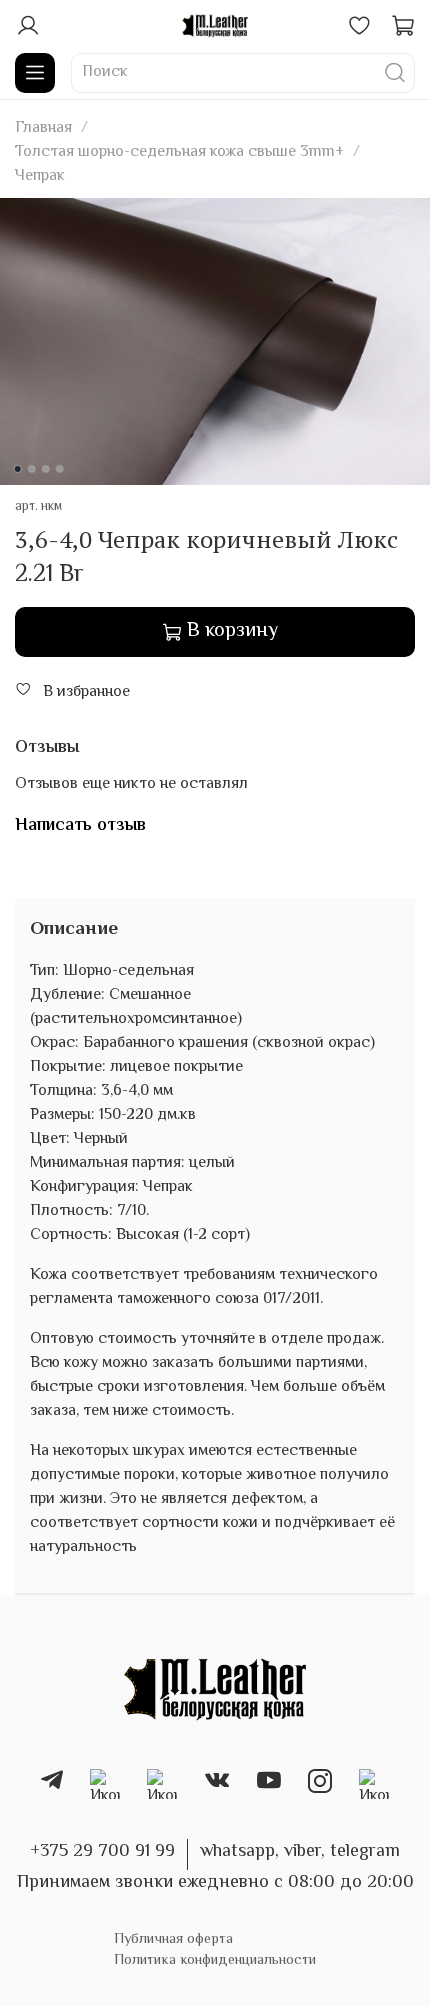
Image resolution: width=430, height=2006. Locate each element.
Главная (43, 128)
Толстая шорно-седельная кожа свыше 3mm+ (179, 152)
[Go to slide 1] (18, 469)
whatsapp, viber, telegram (300, 1852)
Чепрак (40, 176)
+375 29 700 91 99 (102, 1852)
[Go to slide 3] (46, 469)
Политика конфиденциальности (215, 1960)
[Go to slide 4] (60, 469)
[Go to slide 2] (32, 469)
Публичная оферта (173, 1939)
